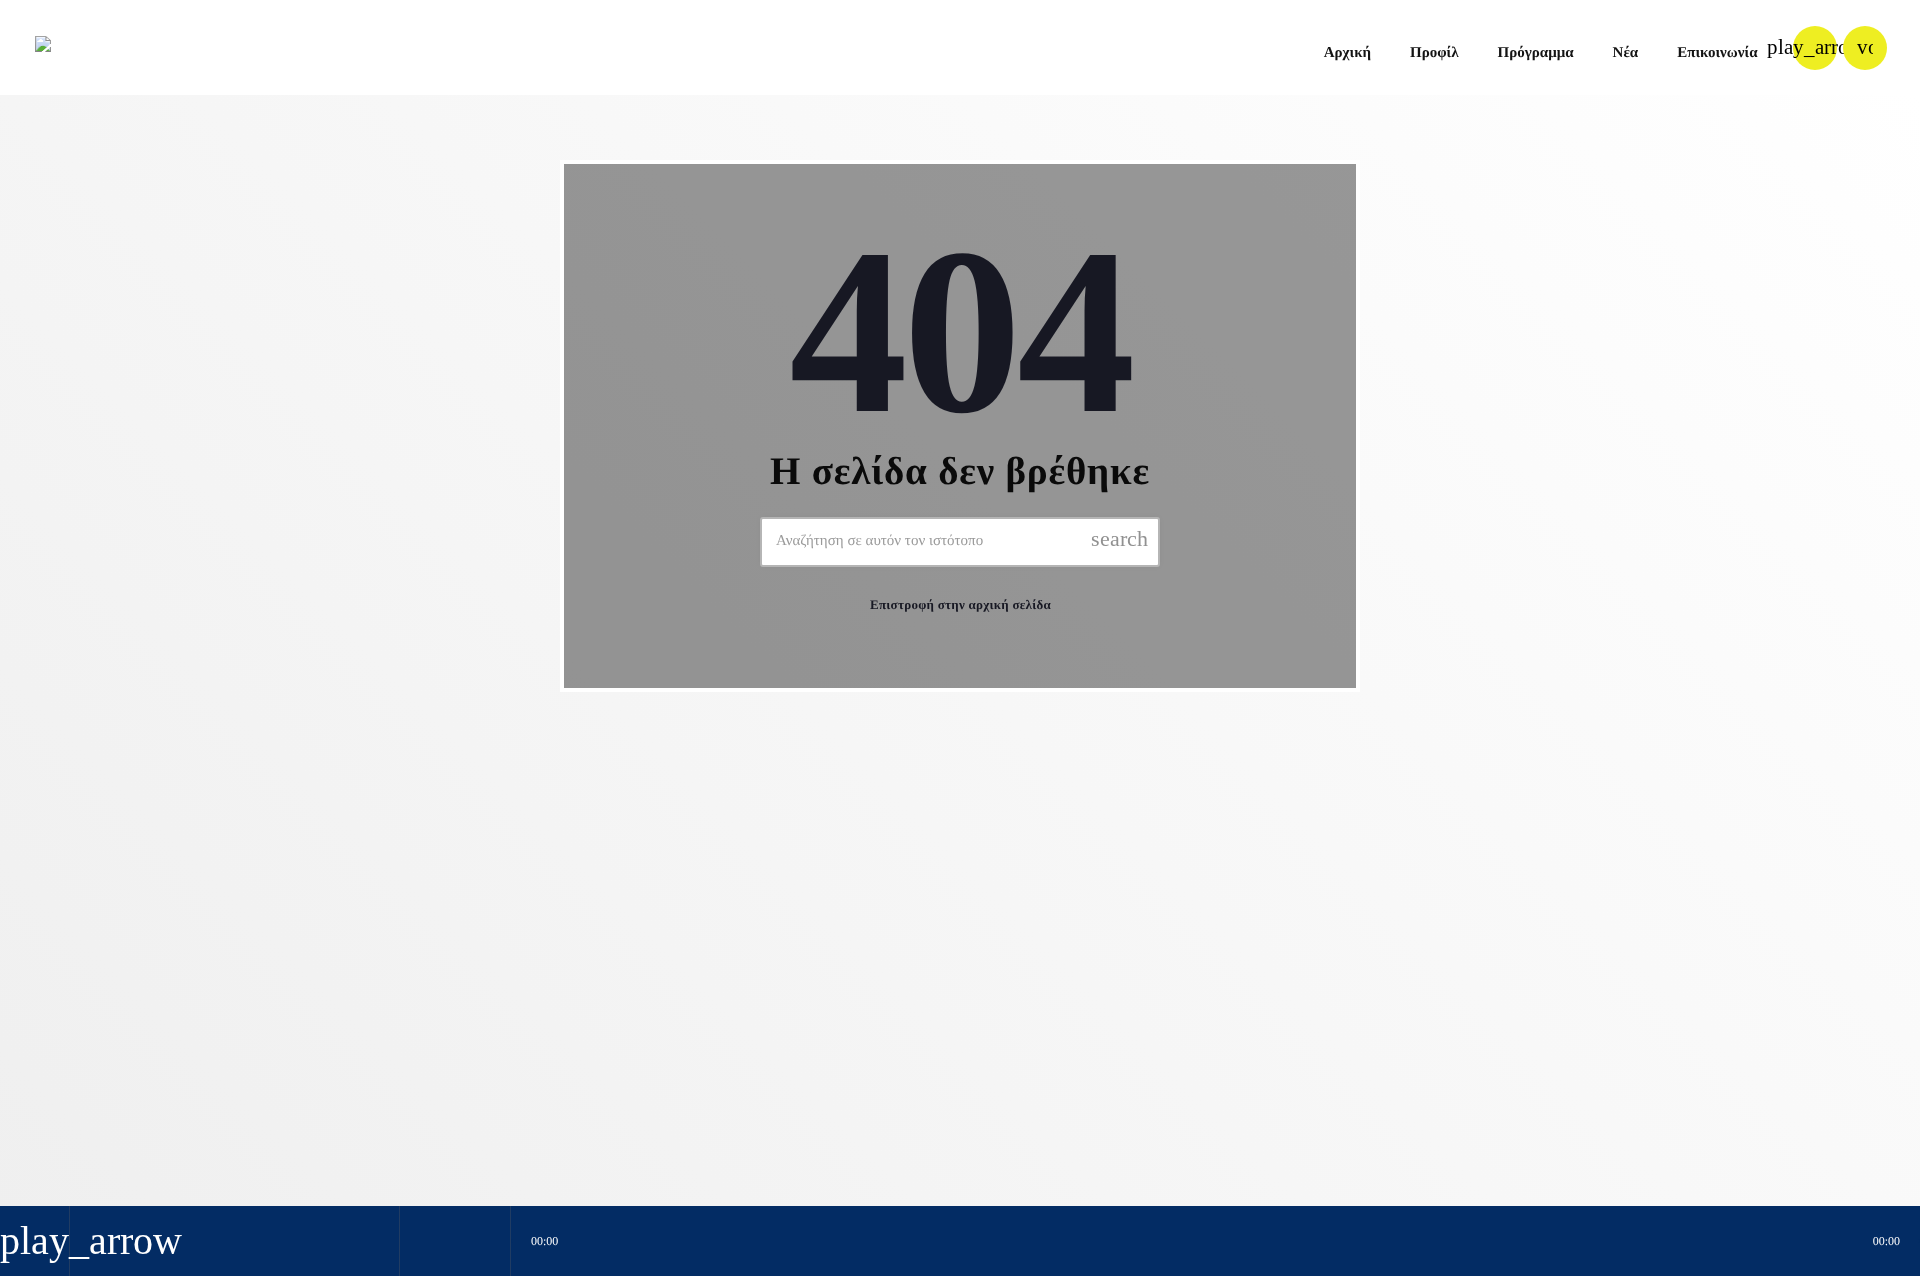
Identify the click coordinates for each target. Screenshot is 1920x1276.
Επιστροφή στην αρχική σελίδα (960, 604)
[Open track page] (490, 1241)
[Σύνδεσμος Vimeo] (99, 48)
